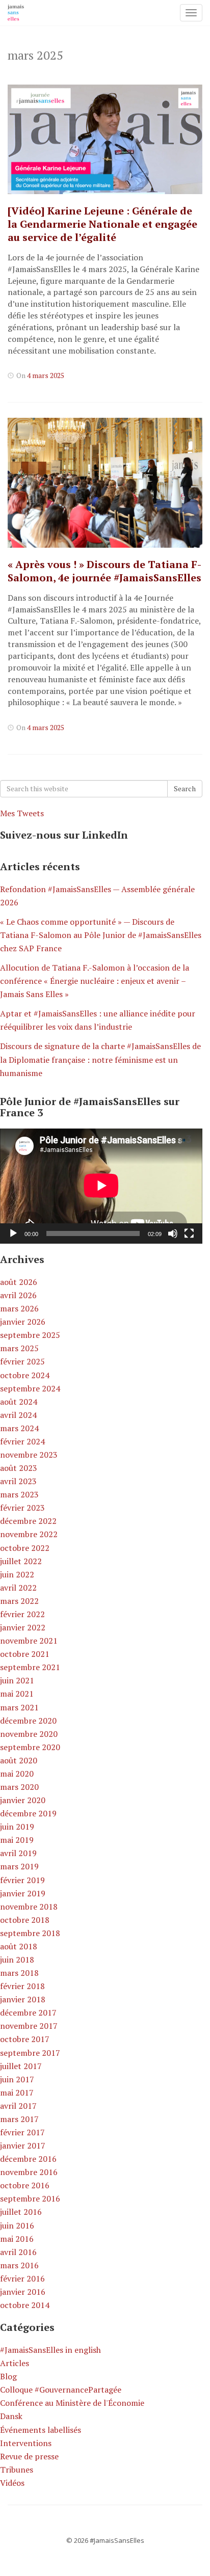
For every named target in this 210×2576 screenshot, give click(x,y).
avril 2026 (18, 1295)
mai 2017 (17, 2092)
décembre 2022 (28, 1521)
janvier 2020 (23, 1800)
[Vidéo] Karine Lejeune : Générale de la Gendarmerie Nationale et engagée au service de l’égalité (102, 224)
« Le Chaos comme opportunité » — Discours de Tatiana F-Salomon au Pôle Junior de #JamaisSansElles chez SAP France (101, 935)
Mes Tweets (22, 813)
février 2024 (22, 1441)
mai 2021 (17, 1694)
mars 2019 (19, 1866)
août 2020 (19, 1760)
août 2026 (19, 1282)
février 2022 (22, 1614)
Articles (15, 2363)
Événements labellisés (41, 2430)
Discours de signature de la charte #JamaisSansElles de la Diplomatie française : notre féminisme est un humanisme (100, 1059)
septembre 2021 (30, 1667)
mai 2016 (17, 2239)
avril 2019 (18, 1853)
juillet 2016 (21, 2212)
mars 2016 (19, 2265)
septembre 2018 (30, 1933)
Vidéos (12, 2483)
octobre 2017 (25, 2039)
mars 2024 (19, 1428)
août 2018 (19, 1946)
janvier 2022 (23, 1627)
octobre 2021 (25, 1654)
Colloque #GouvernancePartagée (61, 2390)
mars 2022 (19, 1601)
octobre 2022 (25, 1548)
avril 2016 (18, 2252)
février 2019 (22, 1880)
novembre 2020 (29, 1734)
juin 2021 (17, 1680)
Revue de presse (29, 2456)
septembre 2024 (30, 1388)
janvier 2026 (23, 1322)
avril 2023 (18, 1481)
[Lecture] (13, 1233)
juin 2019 (17, 1827)
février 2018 (22, 1986)
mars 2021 (19, 1707)
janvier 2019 (23, 1893)
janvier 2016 (23, 2292)
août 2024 (19, 1402)
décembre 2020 (28, 1721)
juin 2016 (17, 2225)
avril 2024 (18, 1415)
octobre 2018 (25, 1920)
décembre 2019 (28, 1813)
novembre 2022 (29, 1534)
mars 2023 (19, 1494)
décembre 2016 (28, 2159)
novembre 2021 (29, 1641)
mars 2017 (19, 2119)
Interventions (26, 2443)
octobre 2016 (25, 2185)
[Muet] (173, 1233)
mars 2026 (19, 1308)
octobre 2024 (25, 1375)
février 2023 (22, 1508)
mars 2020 (19, 1787)
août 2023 (19, 1468)
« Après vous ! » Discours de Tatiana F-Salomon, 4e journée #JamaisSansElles (104, 571)
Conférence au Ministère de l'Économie (72, 2403)
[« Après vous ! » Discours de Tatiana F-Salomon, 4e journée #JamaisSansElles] (105, 483)
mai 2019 (17, 1840)
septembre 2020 (30, 1747)
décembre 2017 (28, 2013)
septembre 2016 (30, 2198)
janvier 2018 (23, 1999)
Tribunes (17, 2470)
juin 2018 (17, 1960)
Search (185, 788)
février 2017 (22, 2132)
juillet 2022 (21, 1561)
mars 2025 (19, 1348)
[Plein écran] (189, 1233)
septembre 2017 (30, 2053)
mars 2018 (19, 1973)
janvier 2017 (23, 2145)
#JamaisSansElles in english (50, 2350)
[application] (101, 1186)
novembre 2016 (29, 2172)
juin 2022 (17, 1574)
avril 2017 (18, 2106)
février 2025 (22, 1361)
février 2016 (22, 2278)
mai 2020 (17, 1774)
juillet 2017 (21, 2066)
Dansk (11, 2416)
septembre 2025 (30, 1335)
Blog (8, 2376)
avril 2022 (18, 1588)
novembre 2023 (29, 1455)
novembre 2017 (29, 2026)
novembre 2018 (29, 1907)
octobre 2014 (25, 2305)
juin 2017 (17, 2079)
